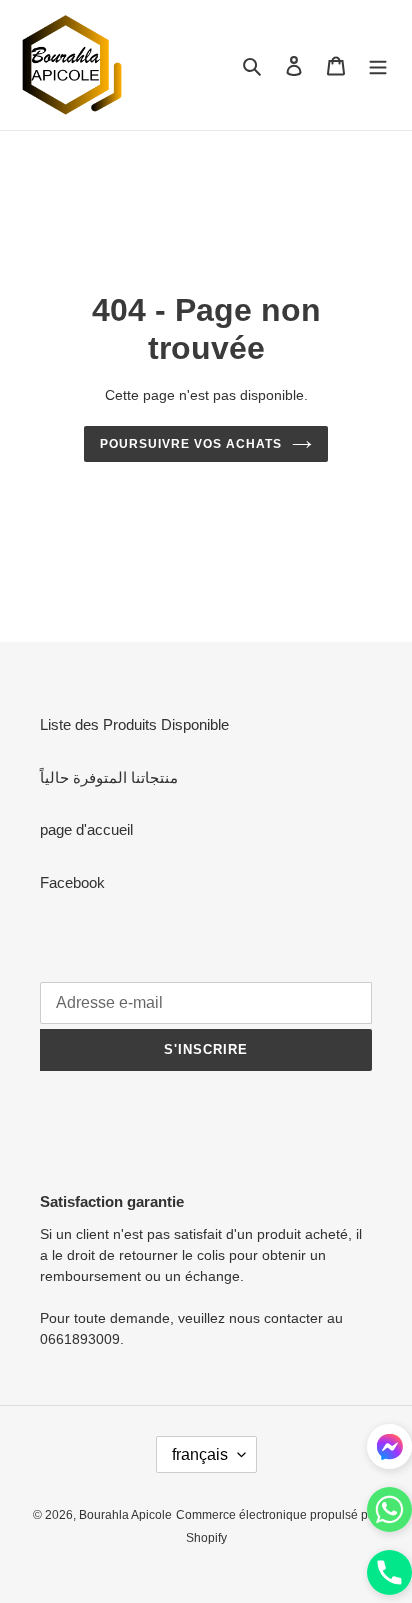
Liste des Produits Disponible (134, 724)
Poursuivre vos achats (190, 444)
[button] (389, 1576)
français (200, 1454)
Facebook (72, 882)
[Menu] (378, 65)
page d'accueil (86, 829)
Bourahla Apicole (125, 1515)
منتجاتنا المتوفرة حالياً (109, 777)
